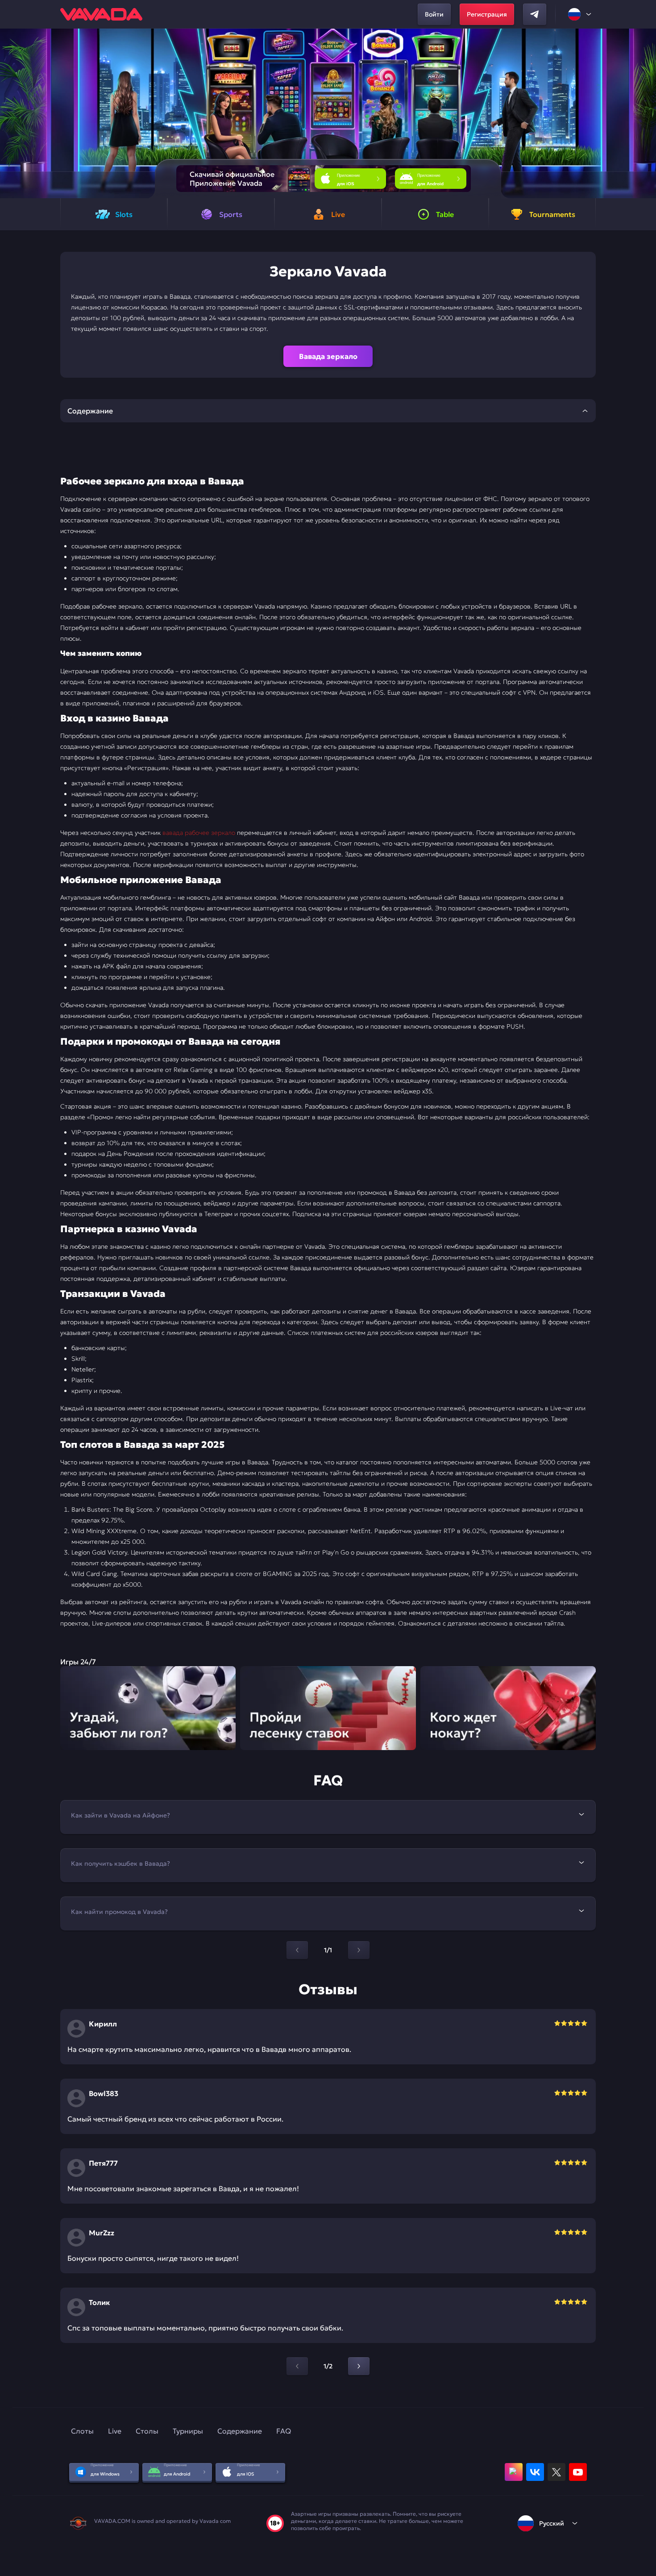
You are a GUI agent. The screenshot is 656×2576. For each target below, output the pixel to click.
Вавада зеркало (328, 356)
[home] (101, 14)
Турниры (188, 2431)
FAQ (284, 2431)
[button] (646, 113)
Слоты (82, 2431)
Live (115, 2431)
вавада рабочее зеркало (199, 833)
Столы (147, 2431)
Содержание (240, 2431)
